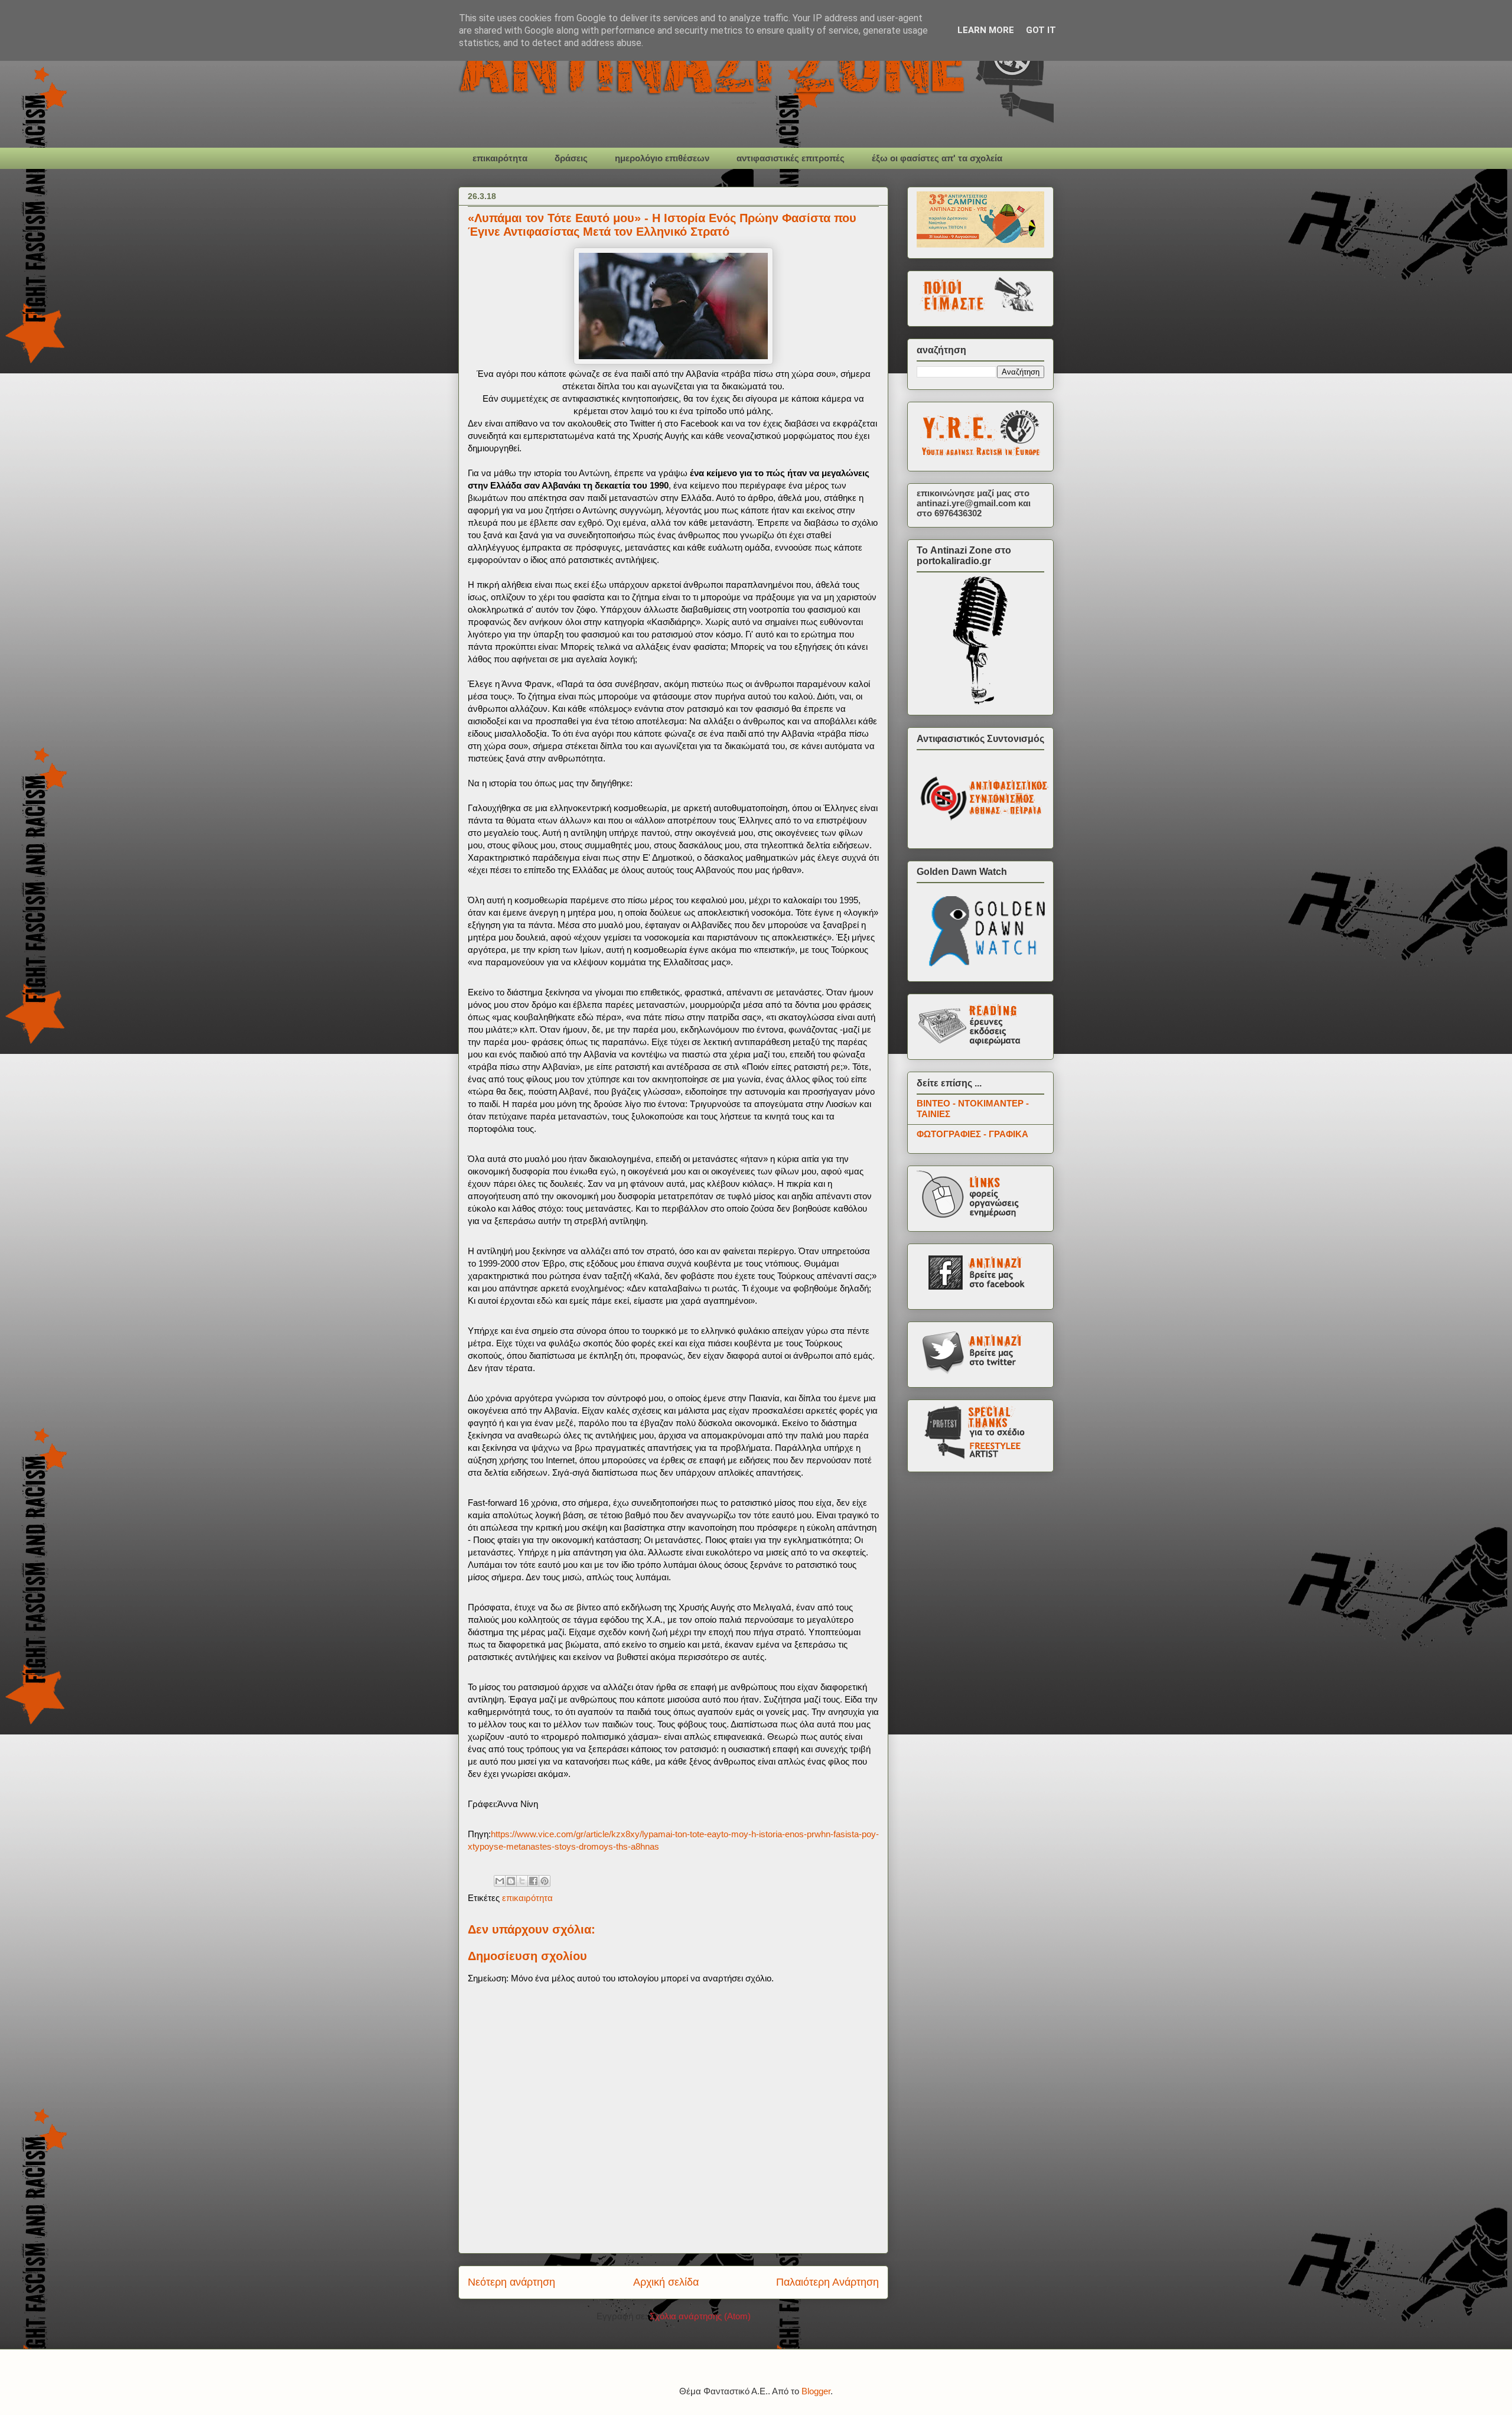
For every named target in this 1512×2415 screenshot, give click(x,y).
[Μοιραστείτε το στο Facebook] (533, 1881)
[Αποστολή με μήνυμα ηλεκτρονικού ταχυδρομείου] (500, 1881)
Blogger (816, 2391)
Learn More (986, 30)
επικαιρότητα (500, 158)
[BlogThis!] (511, 1881)
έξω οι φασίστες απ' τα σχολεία (937, 158)
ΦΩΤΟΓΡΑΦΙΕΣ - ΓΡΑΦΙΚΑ (972, 1134)
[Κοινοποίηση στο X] (522, 1881)
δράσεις (571, 158)
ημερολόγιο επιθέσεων (662, 158)
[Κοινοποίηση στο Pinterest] (545, 1881)
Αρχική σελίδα (666, 2282)
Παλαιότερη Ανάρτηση (827, 2282)
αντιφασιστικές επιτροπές (791, 158)
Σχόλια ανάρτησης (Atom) (700, 2316)
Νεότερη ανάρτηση (511, 2282)
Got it (1041, 30)
